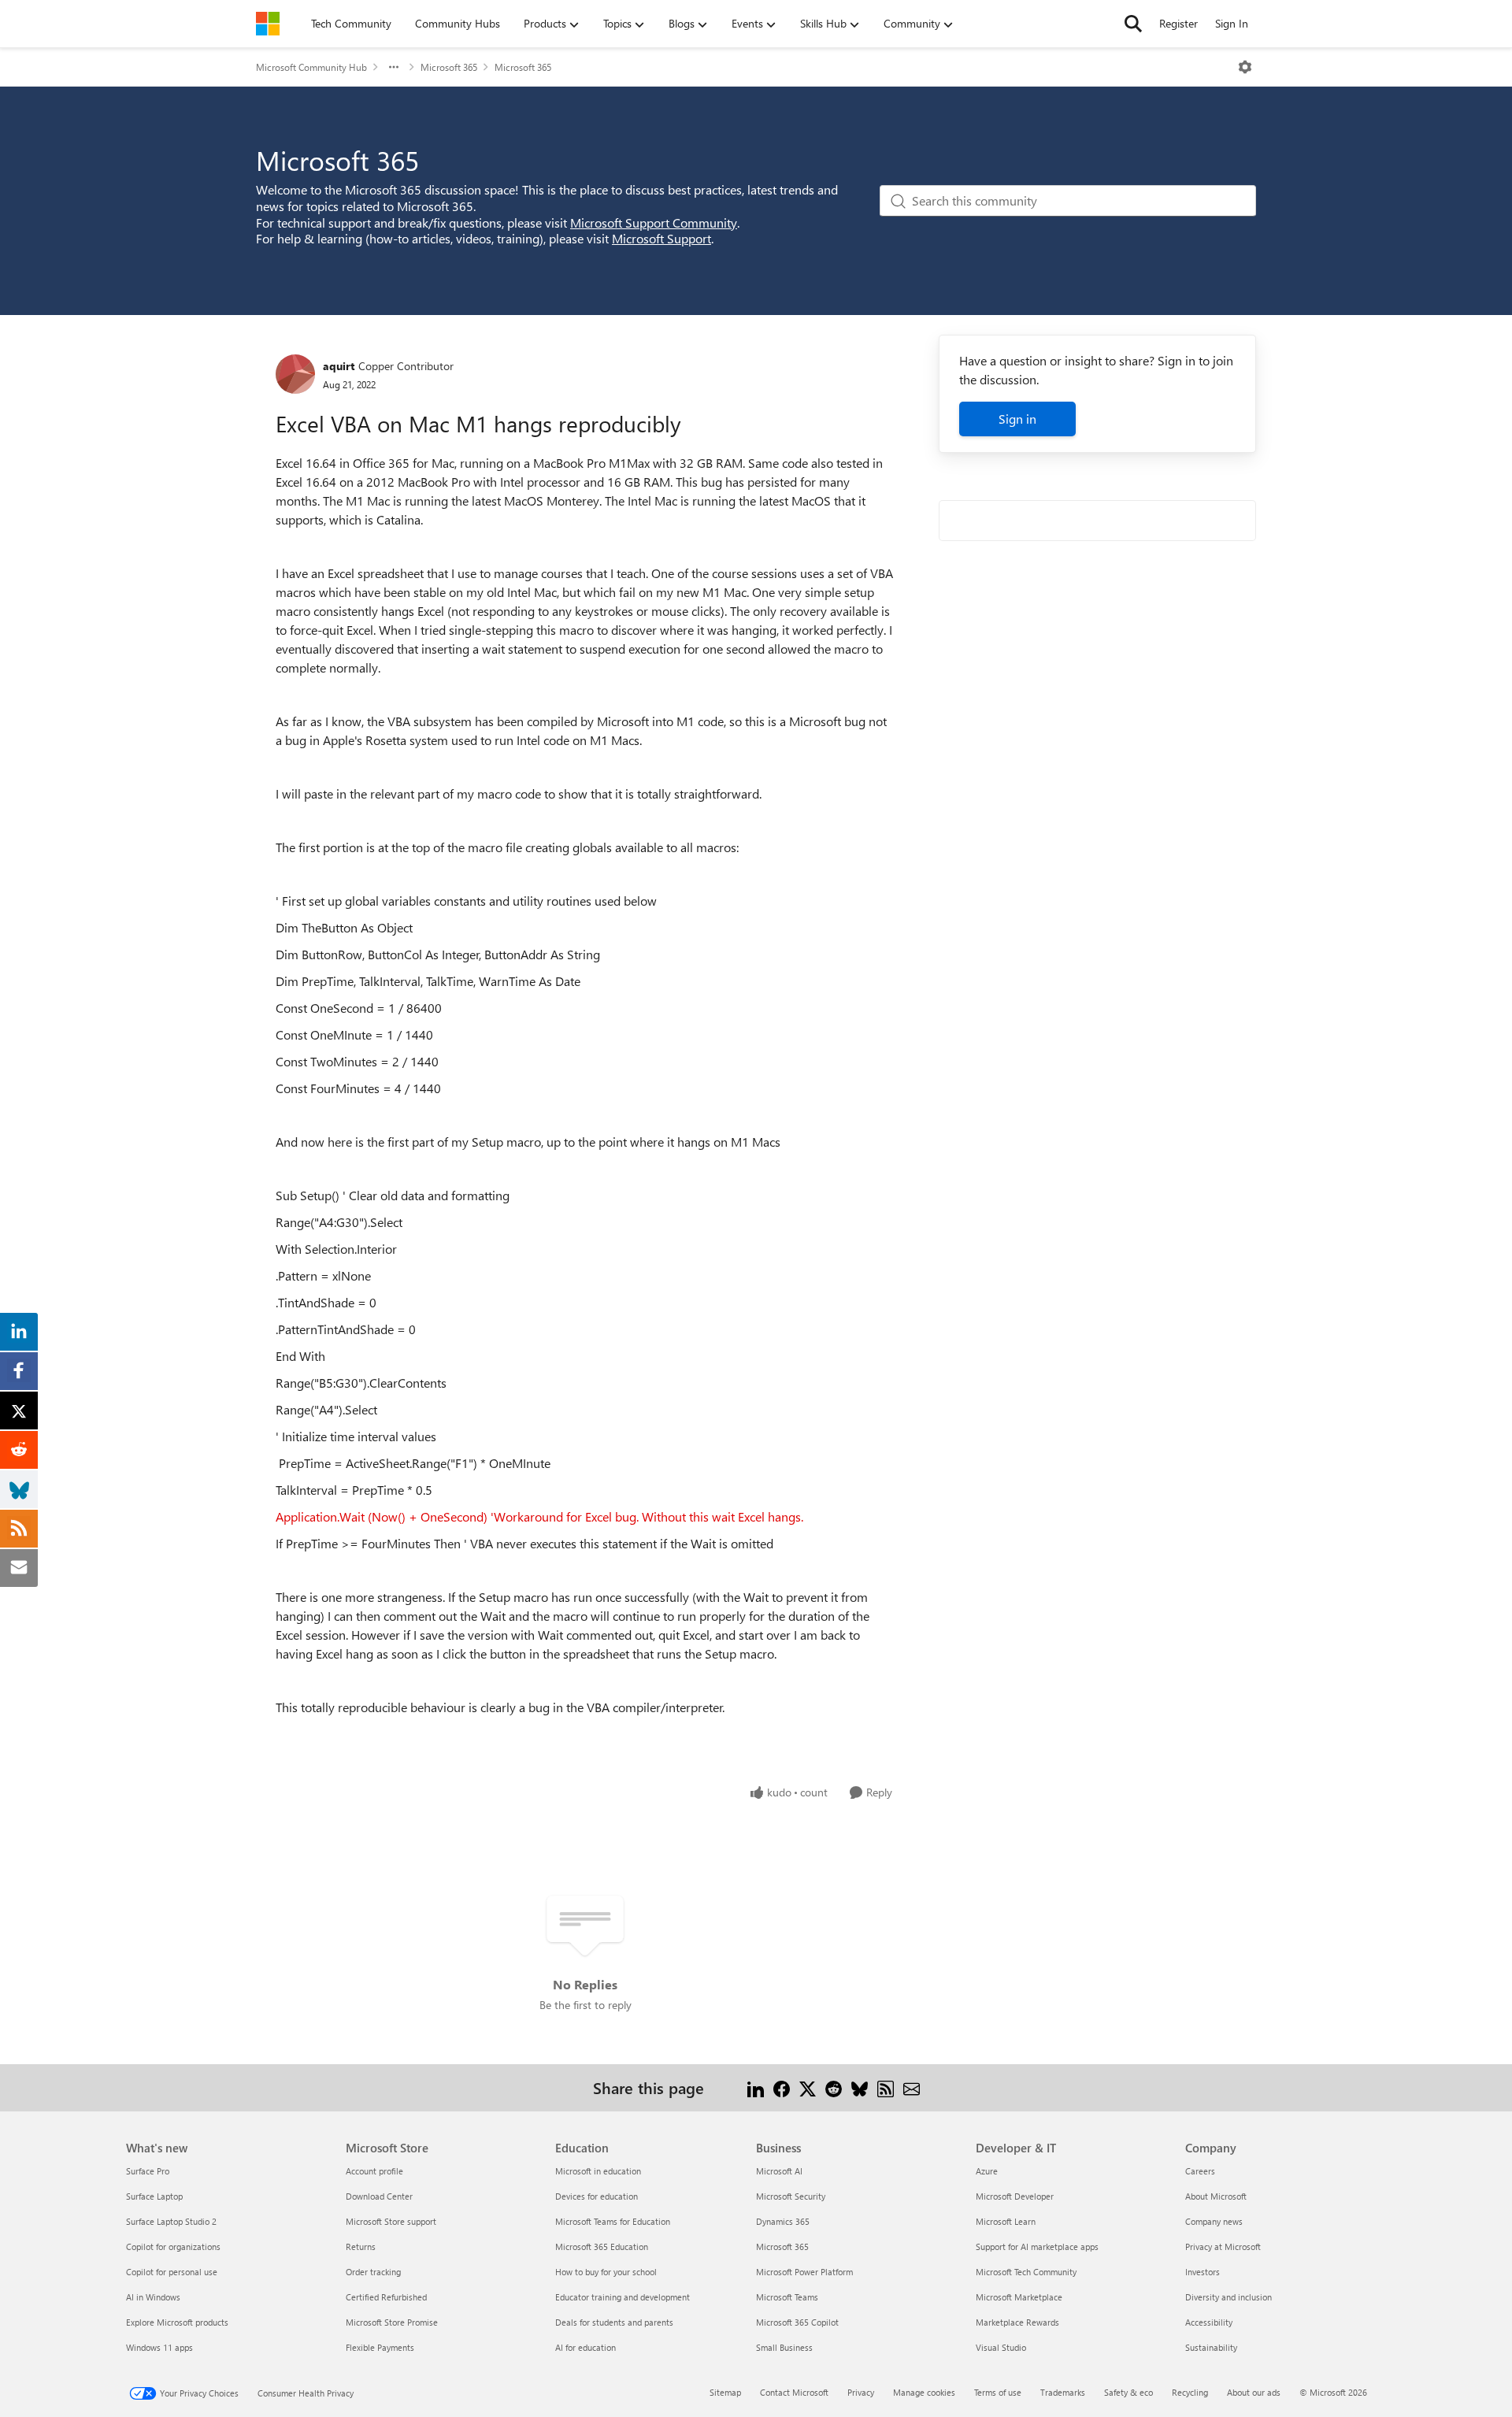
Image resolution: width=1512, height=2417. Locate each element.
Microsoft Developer (1015, 2196)
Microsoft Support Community (654, 222)
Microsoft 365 (449, 67)
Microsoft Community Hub (311, 67)
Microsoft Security (791, 2196)
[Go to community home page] (268, 24)
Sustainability (1211, 2347)
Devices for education (597, 2196)
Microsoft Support (661, 238)
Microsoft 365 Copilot (797, 2322)
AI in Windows (153, 2297)
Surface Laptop (154, 2196)
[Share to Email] (912, 2087)
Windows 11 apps (159, 2347)
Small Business (784, 2347)
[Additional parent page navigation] (394, 67)
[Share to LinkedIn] (756, 2087)
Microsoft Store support (391, 2221)
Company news (1214, 2221)
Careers (1200, 2171)
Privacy (861, 2392)
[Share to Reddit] (834, 2087)
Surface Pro (148, 2171)
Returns (361, 2246)
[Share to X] (808, 2087)
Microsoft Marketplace (1019, 2297)
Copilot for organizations (173, 2246)
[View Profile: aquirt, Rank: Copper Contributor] (295, 374)
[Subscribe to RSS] (886, 2087)
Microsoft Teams (787, 2297)
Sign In (1232, 23)
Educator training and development (623, 2297)
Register (1178, 23)
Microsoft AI (779, 2171)
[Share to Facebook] (782, 2087)
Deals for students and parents (614, 2322)
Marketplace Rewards (1017, 2322)
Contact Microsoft (794, 2392)
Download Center (379, 2196)
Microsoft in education (598, 2171)
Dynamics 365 (783, 2221)
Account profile (374, 2171)
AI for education (586, 2347)
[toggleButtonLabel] (1245, 67)
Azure (987, 2171)
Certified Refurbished (386, 2297)
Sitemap (725, 2392)
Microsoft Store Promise (392, 2322)
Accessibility (1209, 2322)
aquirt (339, 366)
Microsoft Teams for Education (613, 2221)
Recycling (1190, 2392)
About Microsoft (1216, 2196)
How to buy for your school (606, 2272)
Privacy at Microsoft (1223, 2246)
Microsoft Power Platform (804, 2272)
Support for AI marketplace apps (1037, 2246)
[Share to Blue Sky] (860, 2087)
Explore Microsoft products (177, 2322)
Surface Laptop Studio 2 (171, 2221)
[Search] (1133, 24)
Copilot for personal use (172, 2272)
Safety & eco (1128, 2392)
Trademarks (1063, 2392)
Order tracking (373, 2272)
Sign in (1017, 419)
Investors (1203, 2272)
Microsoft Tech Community (1026, 2272)
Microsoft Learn (1006, 2221)
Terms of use (998, 2392)
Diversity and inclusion (1228, 2297)
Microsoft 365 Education (602, 2246)
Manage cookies (924, 2392)
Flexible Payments (380, 2347)
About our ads (1254, 2392)
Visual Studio (1001, 2347)
